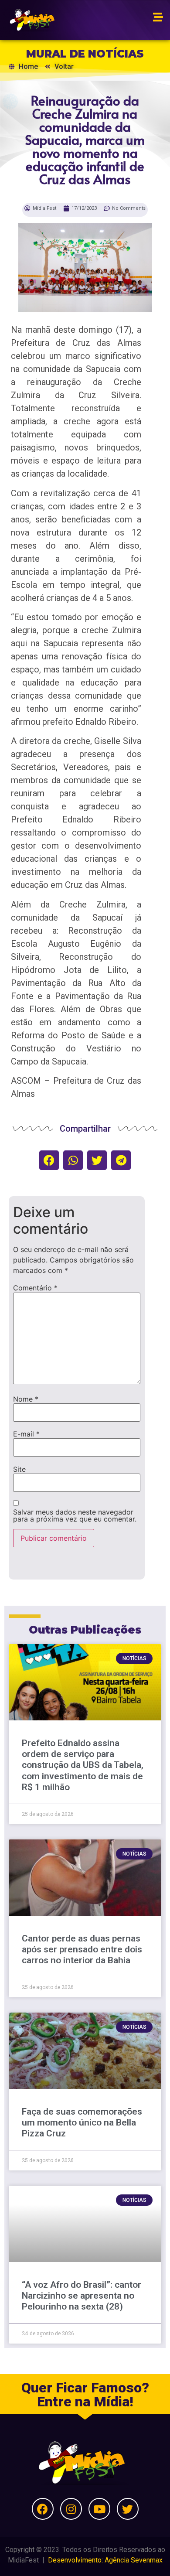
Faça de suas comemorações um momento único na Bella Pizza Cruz (82, 2122)
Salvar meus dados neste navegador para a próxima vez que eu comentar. (75, 1515)
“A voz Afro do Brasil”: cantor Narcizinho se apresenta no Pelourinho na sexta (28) (82, 2296)
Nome (26, 1399)
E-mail (26, 1434)
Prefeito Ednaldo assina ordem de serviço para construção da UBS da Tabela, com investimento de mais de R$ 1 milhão (83, 1765)
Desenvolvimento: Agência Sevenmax (105, 2560)
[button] (49, 1160)
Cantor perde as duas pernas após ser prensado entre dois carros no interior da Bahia (82, 1949)
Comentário (35, 1288)
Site (19, 1469)
